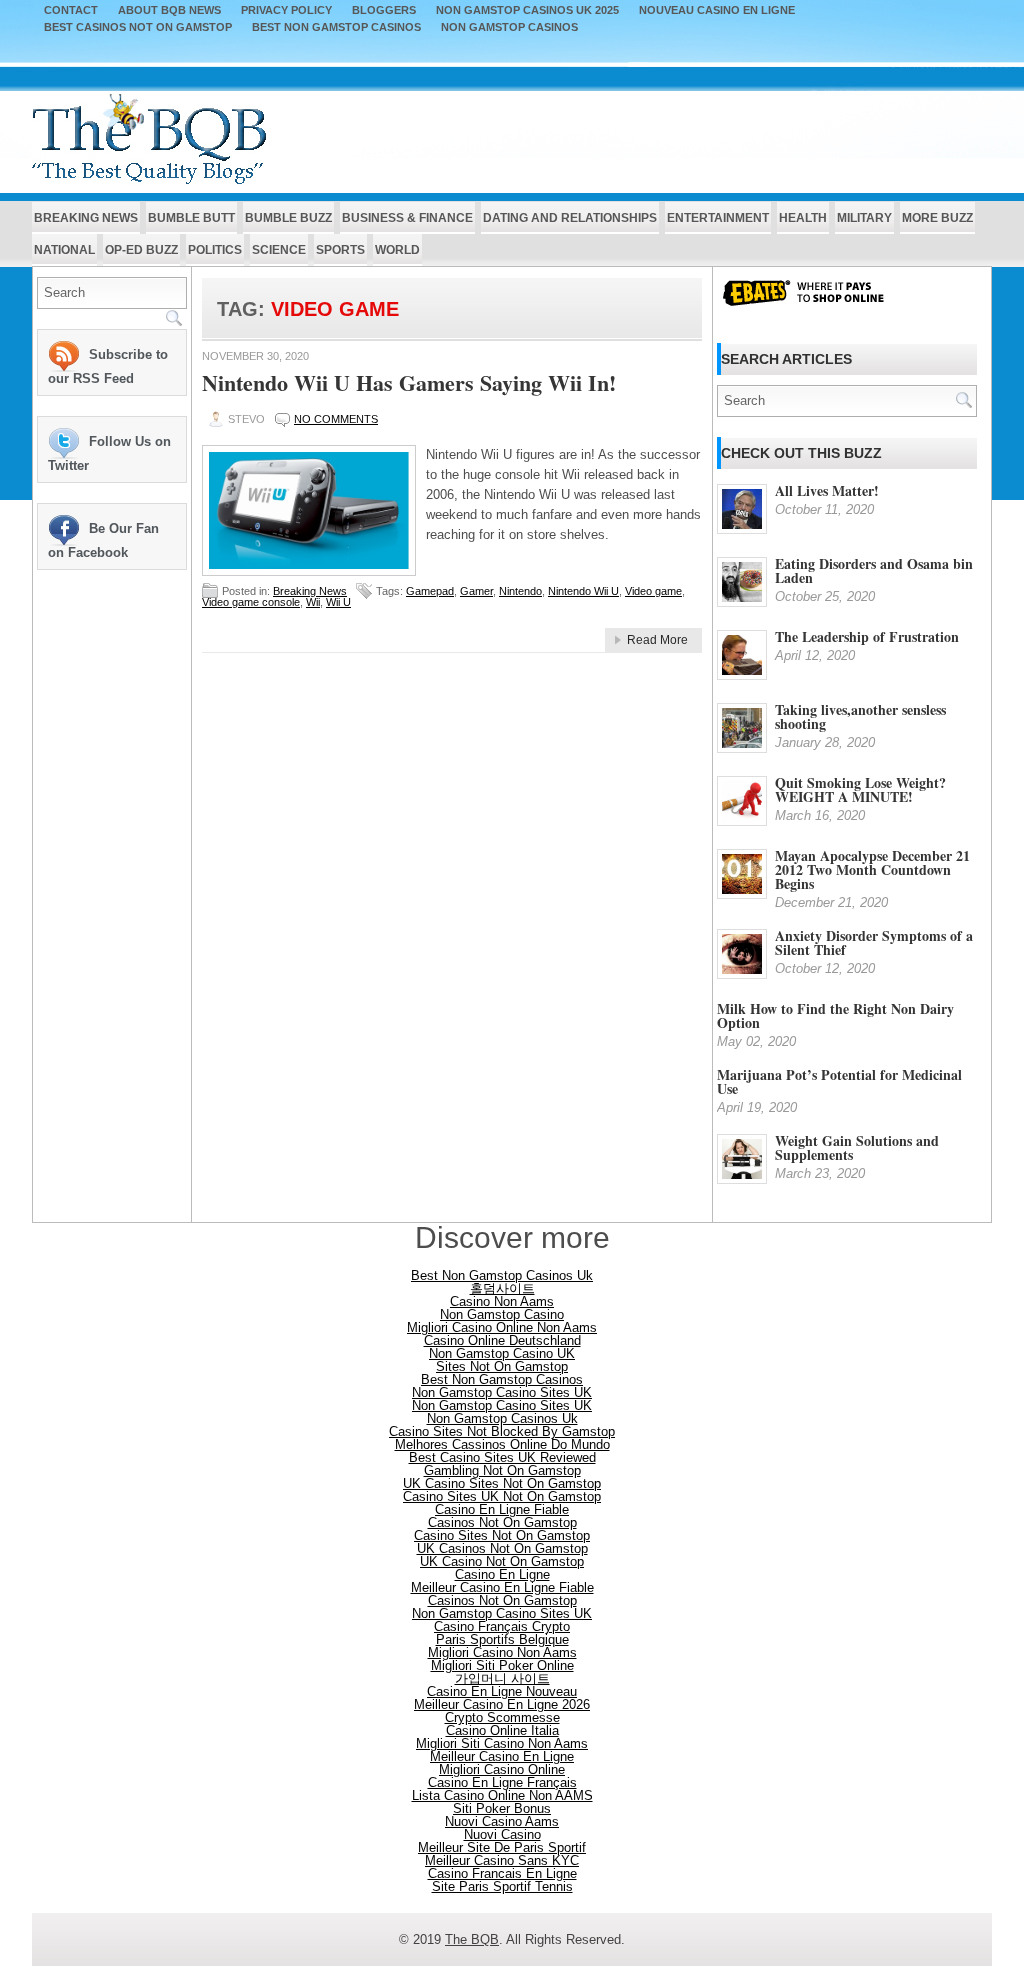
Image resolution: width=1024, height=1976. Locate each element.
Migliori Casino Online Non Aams (502, 1327)
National (64, 250)
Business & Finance (407, 218)
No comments (336, 419)
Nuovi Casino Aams (502, 1821)
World (397, 250)
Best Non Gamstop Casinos (336, 27)
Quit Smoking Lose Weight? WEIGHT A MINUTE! (860, 789)
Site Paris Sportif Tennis (502, 1886)
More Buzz (937, 218)
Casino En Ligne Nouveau (502, 1691)
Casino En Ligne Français (502, 1782)
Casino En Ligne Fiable (502, 1509)
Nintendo (520, 591)
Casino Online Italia (502, 1730)
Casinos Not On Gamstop (502, 1522)
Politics (215, 250)
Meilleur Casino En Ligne (502, 1756)
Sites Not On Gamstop (502, 1366)
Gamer (476, 591)
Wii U (338, 602)
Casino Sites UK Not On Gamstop (502, 1496)
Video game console (251, 602)
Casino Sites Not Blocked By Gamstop (502, 1431)
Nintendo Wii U (583, 591)
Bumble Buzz (288, 218)
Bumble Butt (191, 218)
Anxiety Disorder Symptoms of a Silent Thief (874, 942)
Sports (340, 250)
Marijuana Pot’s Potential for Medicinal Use (839, 1081)
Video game (653, 591)
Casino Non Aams (502, 1301)
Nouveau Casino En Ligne (717, 10)
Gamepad (430, 591)
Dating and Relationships (570, 218)
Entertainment (718, 218)
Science (279, 250)
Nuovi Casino (502, 1834)
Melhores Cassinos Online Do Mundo (502, 1444)
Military (864, 218)
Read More (657, 640)
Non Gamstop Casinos (509, 27)
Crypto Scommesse (502, 1717)
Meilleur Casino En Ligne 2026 (502, 1704)
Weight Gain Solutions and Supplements (857, 1147)
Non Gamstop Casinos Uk (502, 1418)
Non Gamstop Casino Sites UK (502, 1392)
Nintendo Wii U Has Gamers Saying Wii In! (409, 382)
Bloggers (384, 10)
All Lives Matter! (827, 490)
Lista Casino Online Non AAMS (502, 1795)
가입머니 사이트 (502, 1678)
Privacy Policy (286, 10)
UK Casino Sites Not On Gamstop (502, 1483)
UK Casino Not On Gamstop (502, 1561)
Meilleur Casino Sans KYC (502, 1860)
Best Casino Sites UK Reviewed (502, 1457)
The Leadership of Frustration (867, 636)
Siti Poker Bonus (502, 1808)
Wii (313, 602)
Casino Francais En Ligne (502, 1873)
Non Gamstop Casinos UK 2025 (527, 10)
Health (803, 218)
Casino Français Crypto (502, 1626)
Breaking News (86, 218)
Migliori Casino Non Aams (502, 1652)
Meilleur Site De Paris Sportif (502, 1847)
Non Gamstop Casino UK (502, 1353)
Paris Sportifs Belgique (502, 1639)
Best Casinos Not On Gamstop (138, 27)
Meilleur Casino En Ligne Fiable (502, 1587)
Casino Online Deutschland (502, 1340)
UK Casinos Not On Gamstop (502, 1548)
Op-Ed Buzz (141, 250)
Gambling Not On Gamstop (502, 1470)
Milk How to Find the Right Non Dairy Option (835, 1015)
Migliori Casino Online (502, 1769)
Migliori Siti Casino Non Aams (502, 1743)
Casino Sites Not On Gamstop (502, 1535)
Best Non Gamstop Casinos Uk (502, 1275)
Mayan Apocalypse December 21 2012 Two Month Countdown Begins (872, 869)
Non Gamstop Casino (502, 1314)
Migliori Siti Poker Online (502, 1665)
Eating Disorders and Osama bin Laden (874, 570)
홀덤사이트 (502, 1288)
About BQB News (169, 10)
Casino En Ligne (502, 1574)
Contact (71, 10)
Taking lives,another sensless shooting (860, 716)
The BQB (472, 1939)
